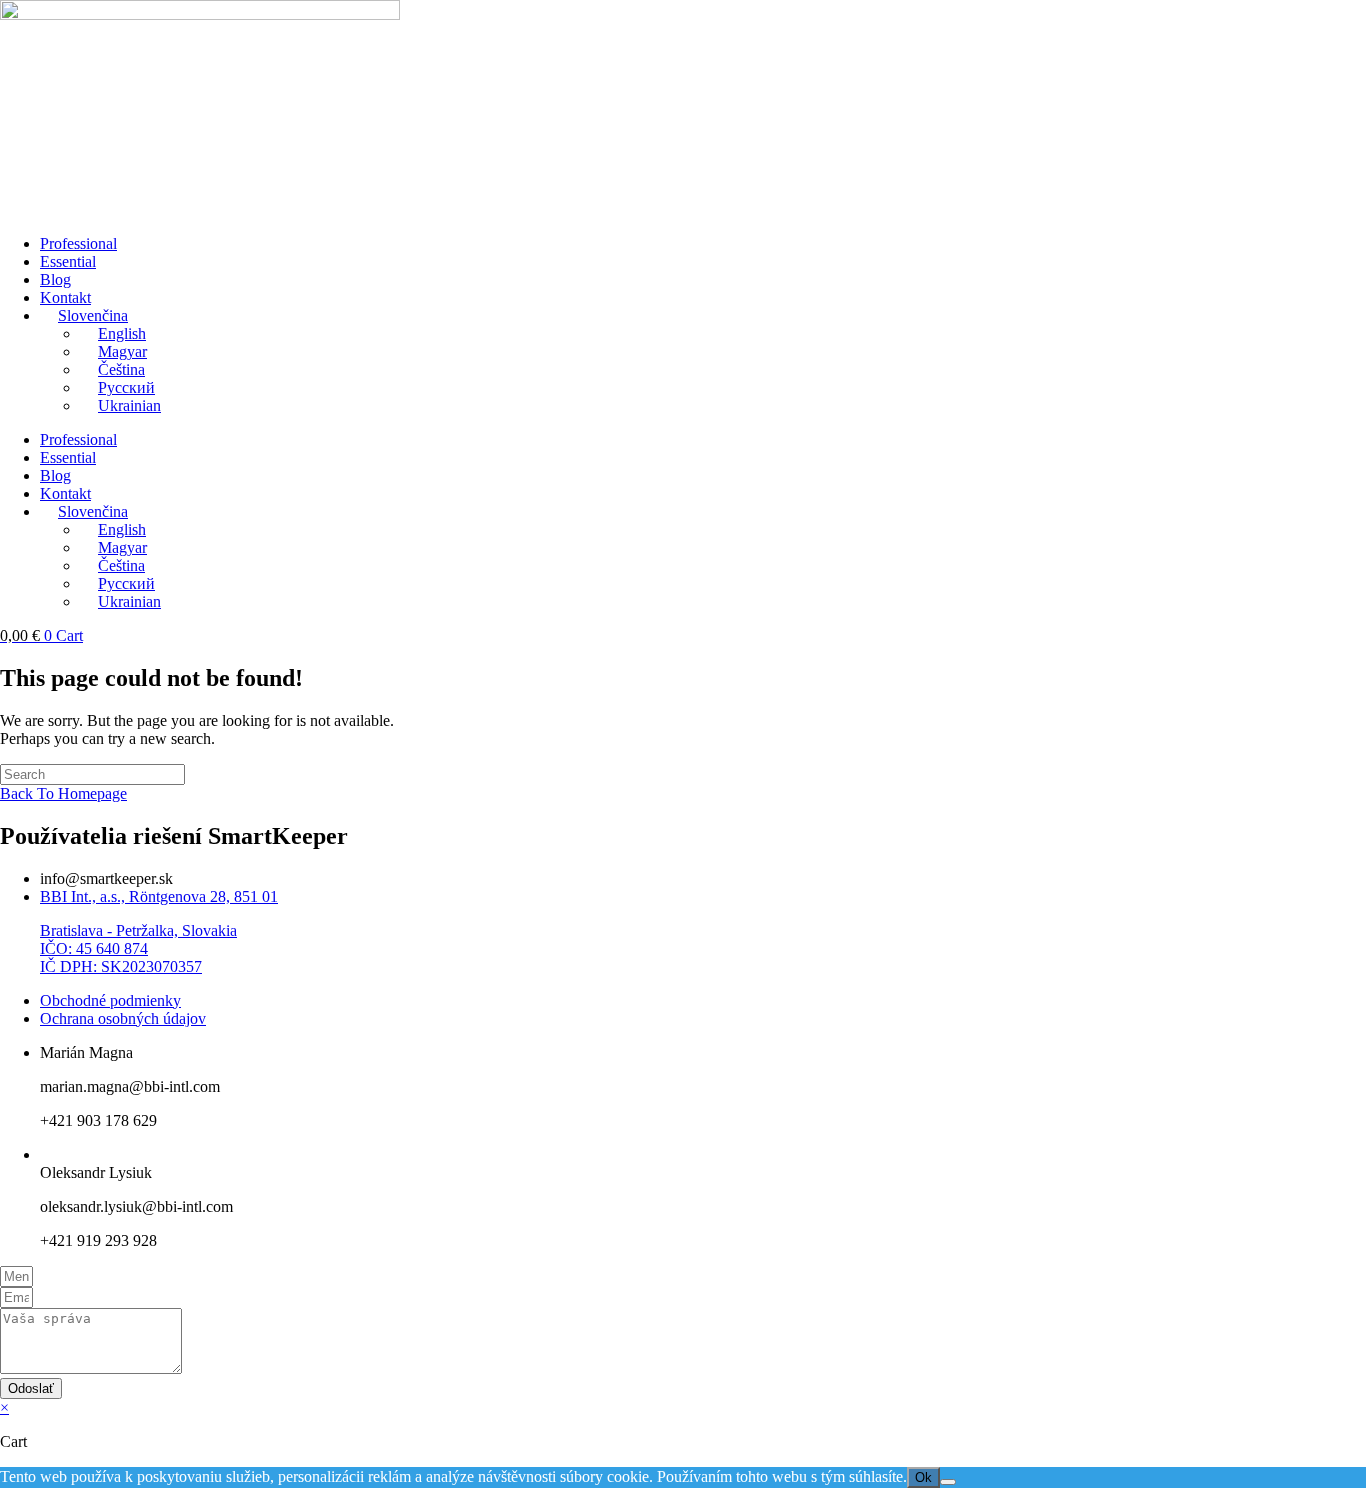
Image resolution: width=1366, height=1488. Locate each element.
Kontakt (65, 297)
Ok (923, 1477)
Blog (55, 279)
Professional (78, 243)
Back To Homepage (63, 793)
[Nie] (948, 1482)
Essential (68, 261)
